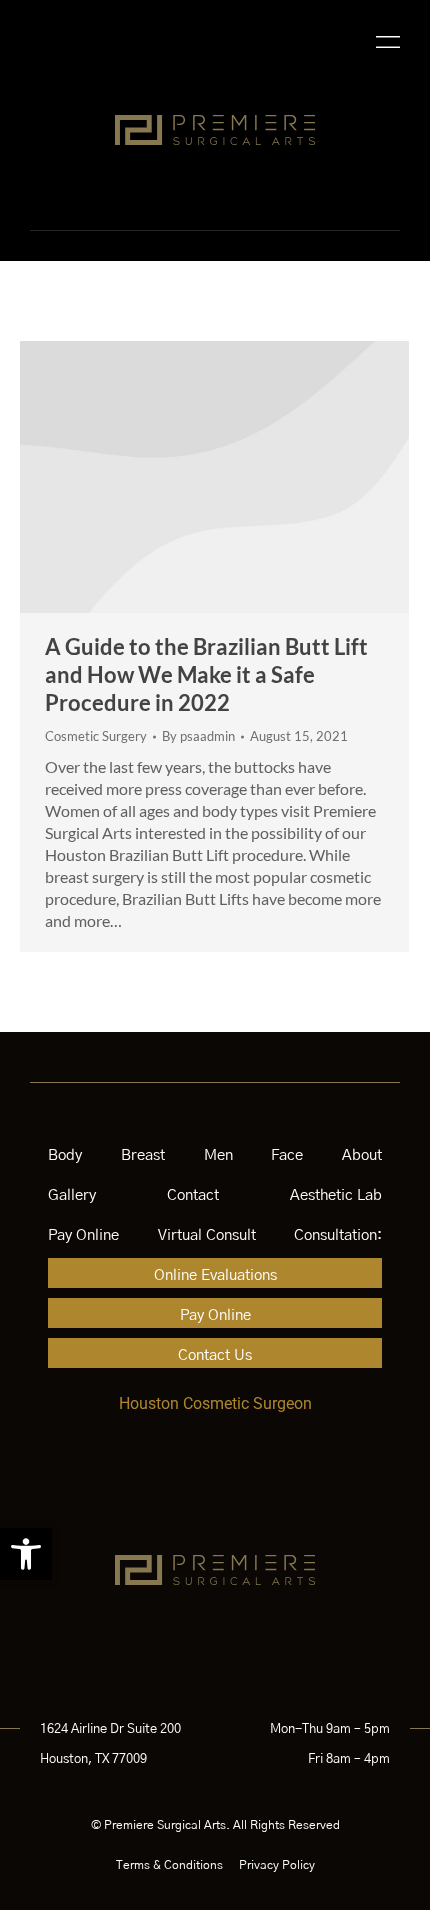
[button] (26, 1554)
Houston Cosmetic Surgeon (215, 1403)
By (198, 736)
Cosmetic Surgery (96, 736)
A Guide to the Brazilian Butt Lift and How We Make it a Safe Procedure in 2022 (206, 674)
